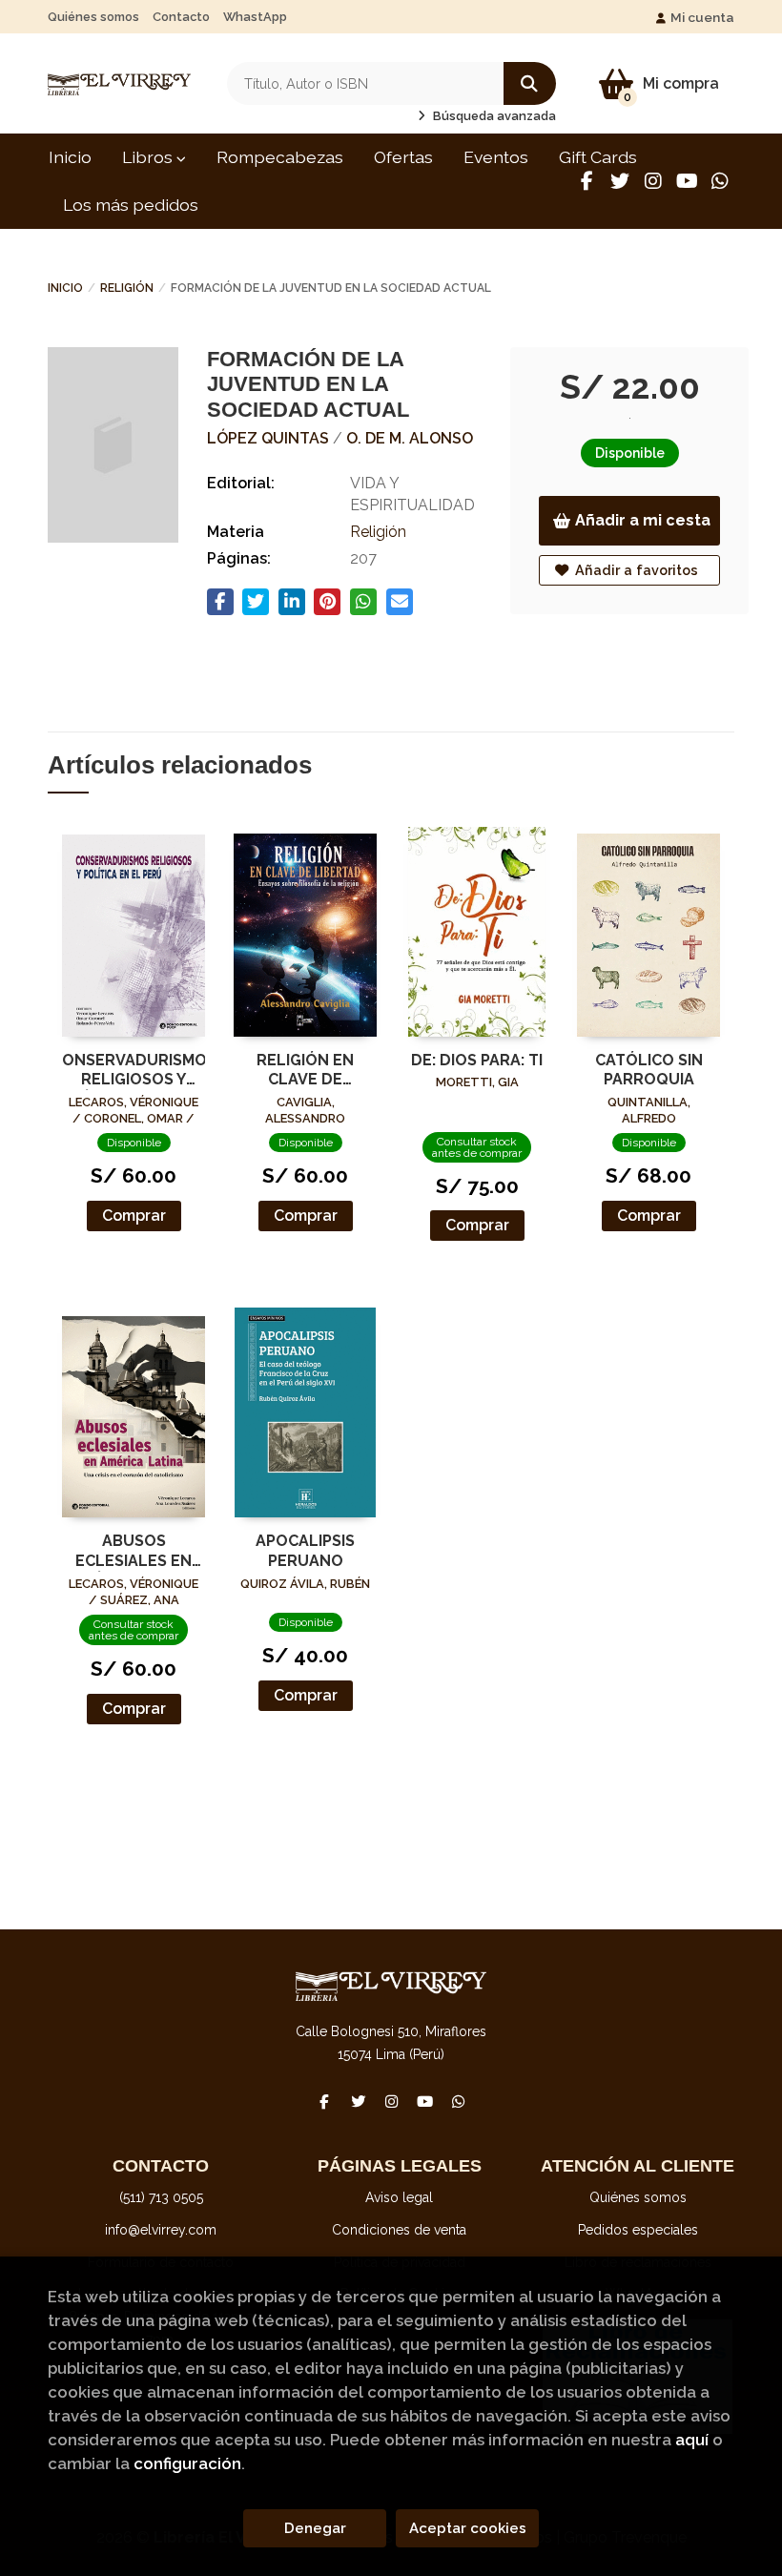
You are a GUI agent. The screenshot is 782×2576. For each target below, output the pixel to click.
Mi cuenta (702, 17)
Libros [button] (149, 157)
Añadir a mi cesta (643, 520)
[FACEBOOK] (586, 181)
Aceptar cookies (468, 2528)
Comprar (134, 1216)
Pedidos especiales (638, 2230)
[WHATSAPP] (720, 181)
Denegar (315, 2528)
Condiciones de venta (399, 2230)
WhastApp (255, 17)
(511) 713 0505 (161, 2197)
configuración (187, 2463)
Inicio (65, 288)
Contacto (181, 17)
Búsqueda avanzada (493, 116)
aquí (692, 2440)
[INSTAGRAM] (653, 181)
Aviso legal (399, 2197)
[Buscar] (530, 83)
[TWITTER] (620, 181)
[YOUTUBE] (687, 181)
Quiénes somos (93, 17)
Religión (127, 288)
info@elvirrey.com (161, 2230)
